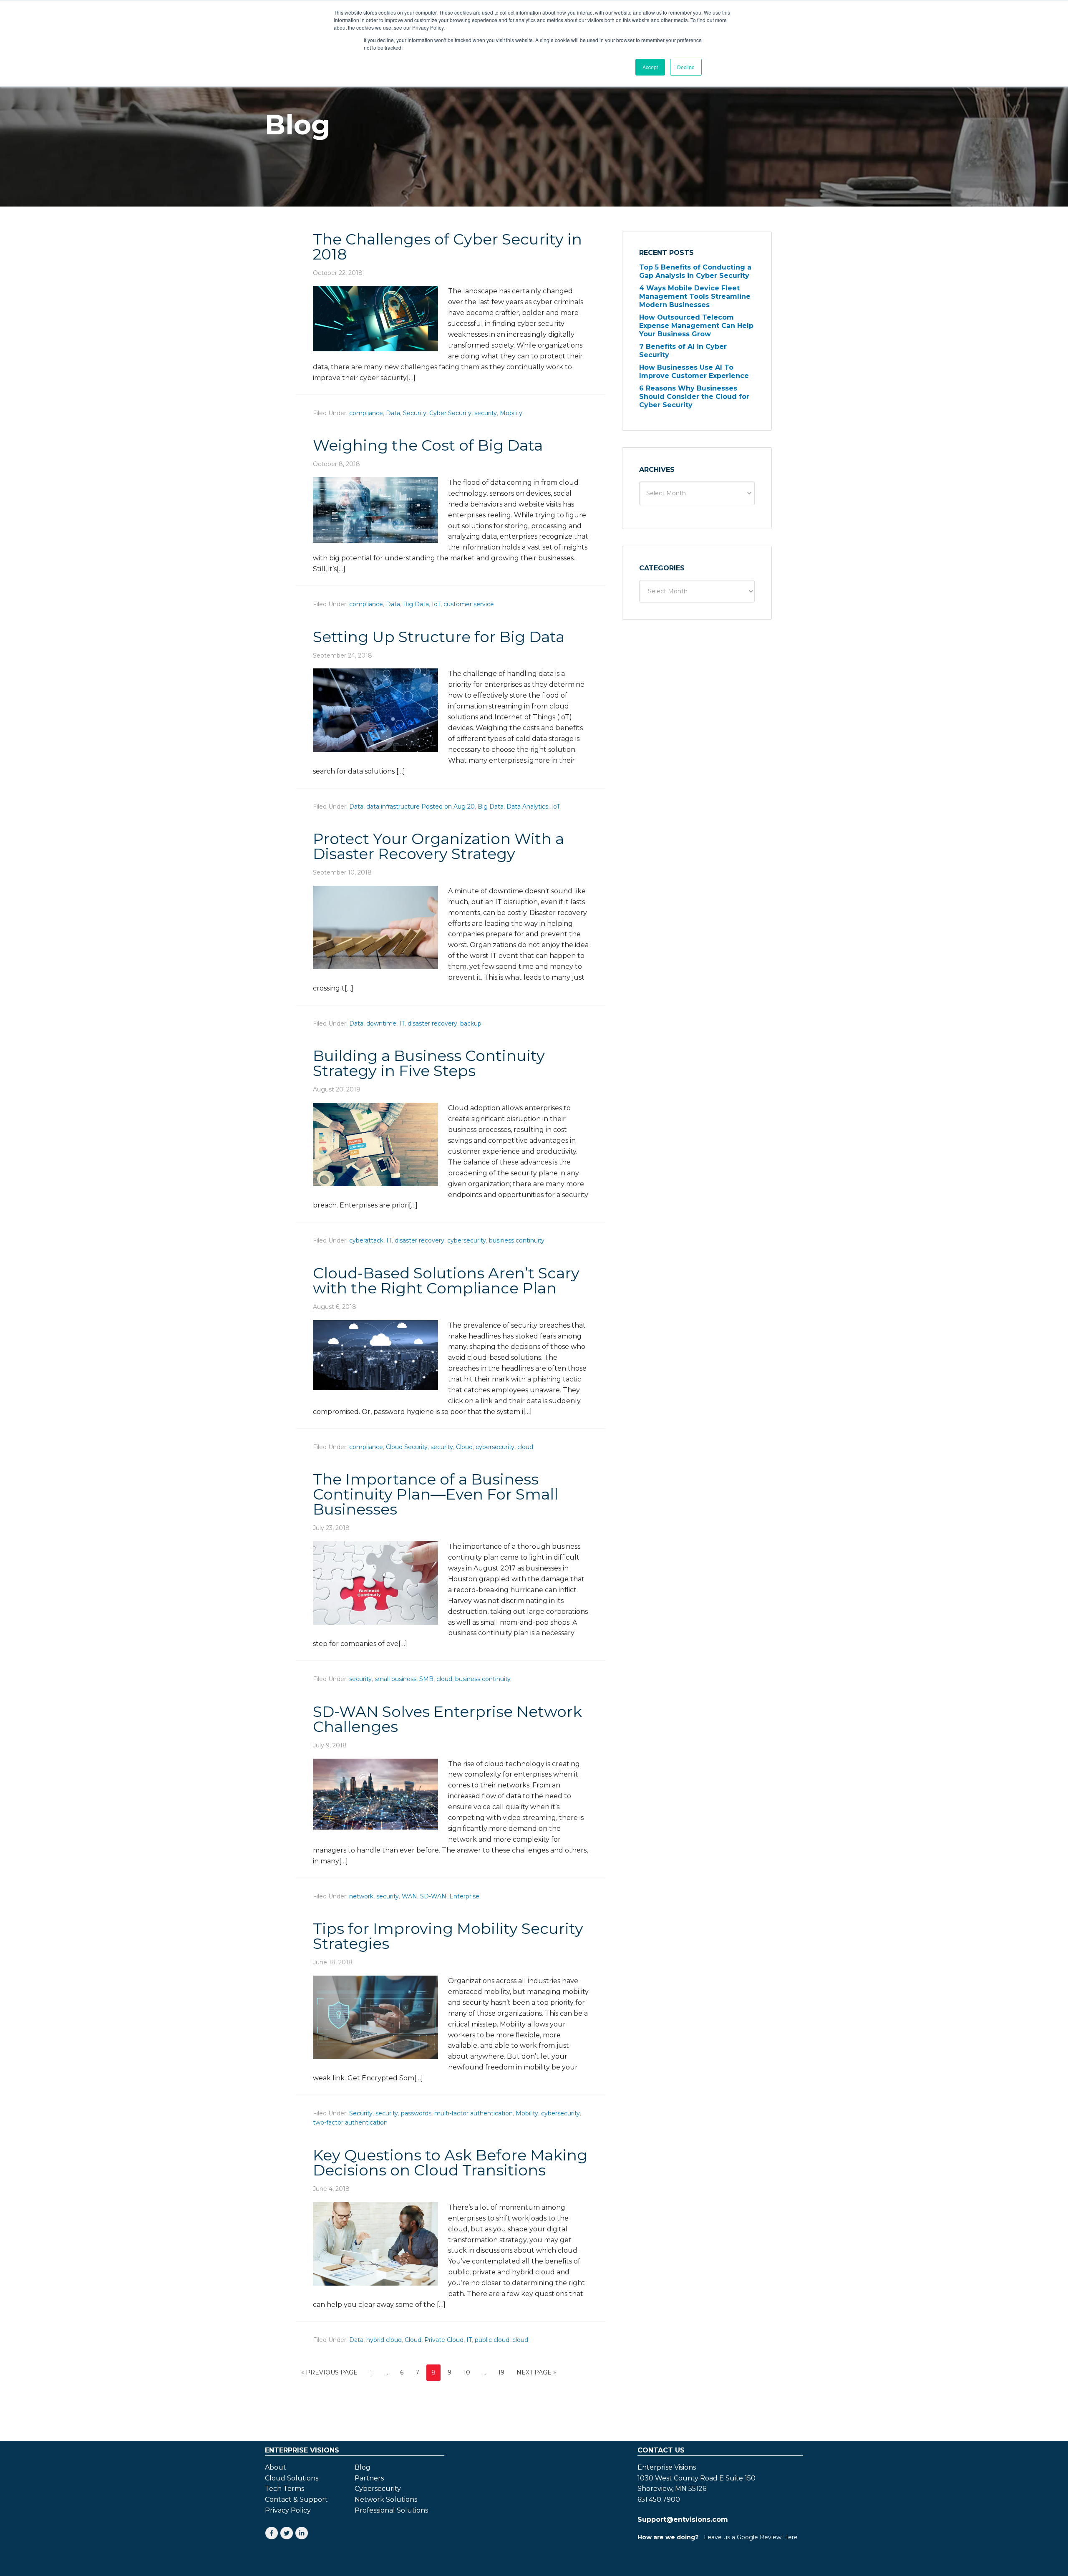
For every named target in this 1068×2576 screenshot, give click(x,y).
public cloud (492, 2340)
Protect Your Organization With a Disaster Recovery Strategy (438, 846)
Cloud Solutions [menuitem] (292, 2478)
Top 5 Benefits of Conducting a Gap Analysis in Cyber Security (695, 271)
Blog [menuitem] (363, 2468)
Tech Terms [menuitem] (285, 2489)
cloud (525, 1447)
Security (415, 413)
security (486, 413)
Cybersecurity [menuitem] (378, 2489)
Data (393, 413)
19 (501, 2372)
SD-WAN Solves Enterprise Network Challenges (447, 1719)
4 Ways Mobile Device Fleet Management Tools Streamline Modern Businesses (695, 296)
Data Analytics (527, 807)
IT (402, 1023)
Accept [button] (650, 67)
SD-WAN (433, 1896)
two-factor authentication (350, 2122)
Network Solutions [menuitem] (386, 2500)
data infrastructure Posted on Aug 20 (421, 807)
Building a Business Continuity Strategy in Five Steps (429, 1063)
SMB (426, 1679)
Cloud (464, 1447)
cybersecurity (467, 1240)
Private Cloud (444, 2340)
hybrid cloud (384, 2340)
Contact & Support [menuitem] (296, 2500)
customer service (469, 604)
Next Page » (536, 2372)
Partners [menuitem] (369, 2478)
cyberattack (366, 1240)
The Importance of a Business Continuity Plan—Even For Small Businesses (436, 1494)
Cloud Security (407, 1447)
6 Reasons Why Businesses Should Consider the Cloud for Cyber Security (694, 397)
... (386, 2372)
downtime (381, 1023)
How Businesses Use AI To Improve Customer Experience (694, 372)
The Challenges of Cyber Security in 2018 (447, 247)
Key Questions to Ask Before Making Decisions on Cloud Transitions (450, 2163)
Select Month (666, 493)
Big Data (416, 604)
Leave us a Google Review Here (751, 2537)
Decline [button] (686, 67)
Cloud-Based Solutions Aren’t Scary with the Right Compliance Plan (446, 1280)
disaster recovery (432, 1023)
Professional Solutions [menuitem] (391, 2510)
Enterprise (464, 1896)
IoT (436, 604)
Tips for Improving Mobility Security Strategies (448, 1936)
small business (395, 1679)
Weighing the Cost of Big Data (428, 445)
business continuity (517, 1240)
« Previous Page (329, 2372)
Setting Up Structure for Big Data (439, 637)
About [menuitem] (276, 2468)
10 (467, 2372)
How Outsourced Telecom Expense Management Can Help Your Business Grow (696, 326)
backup (471, 1023)
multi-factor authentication (474, 2113)
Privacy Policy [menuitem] (288, 2510)
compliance (366, 413)
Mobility (511, 413)
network (361, 1896)
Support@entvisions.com (683, 2519)
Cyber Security (450, 413)
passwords (416, 2113)
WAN (409, 1896)
